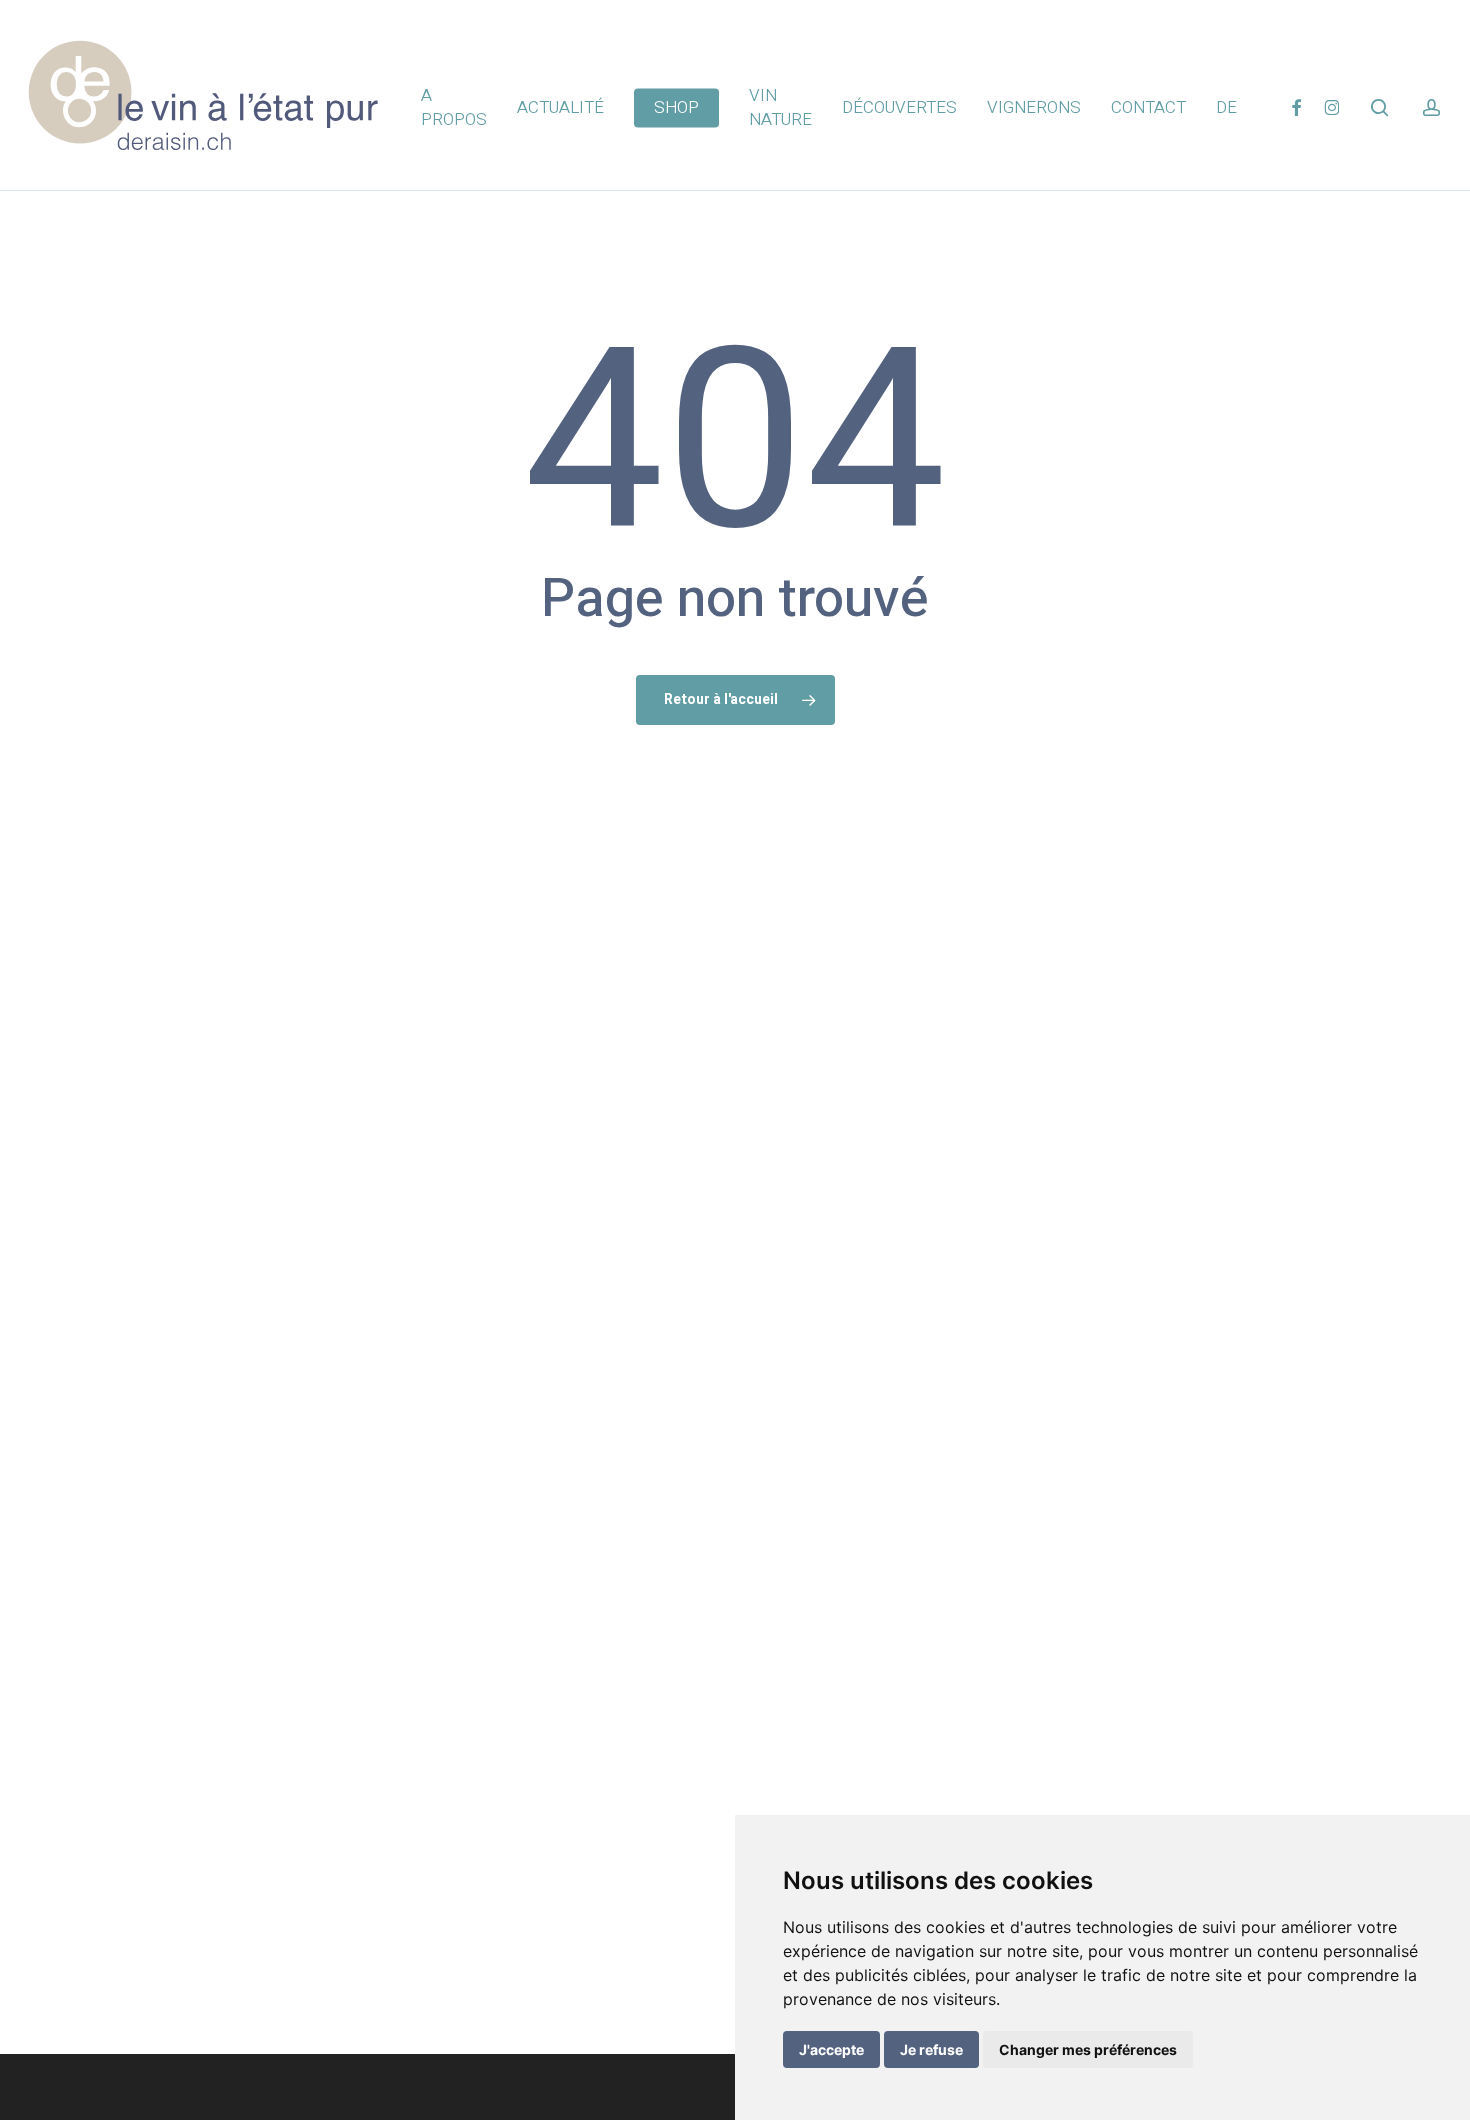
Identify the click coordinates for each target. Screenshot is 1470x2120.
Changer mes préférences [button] (1088, 2049)
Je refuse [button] (931, 2049)
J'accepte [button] (831, 2049)
